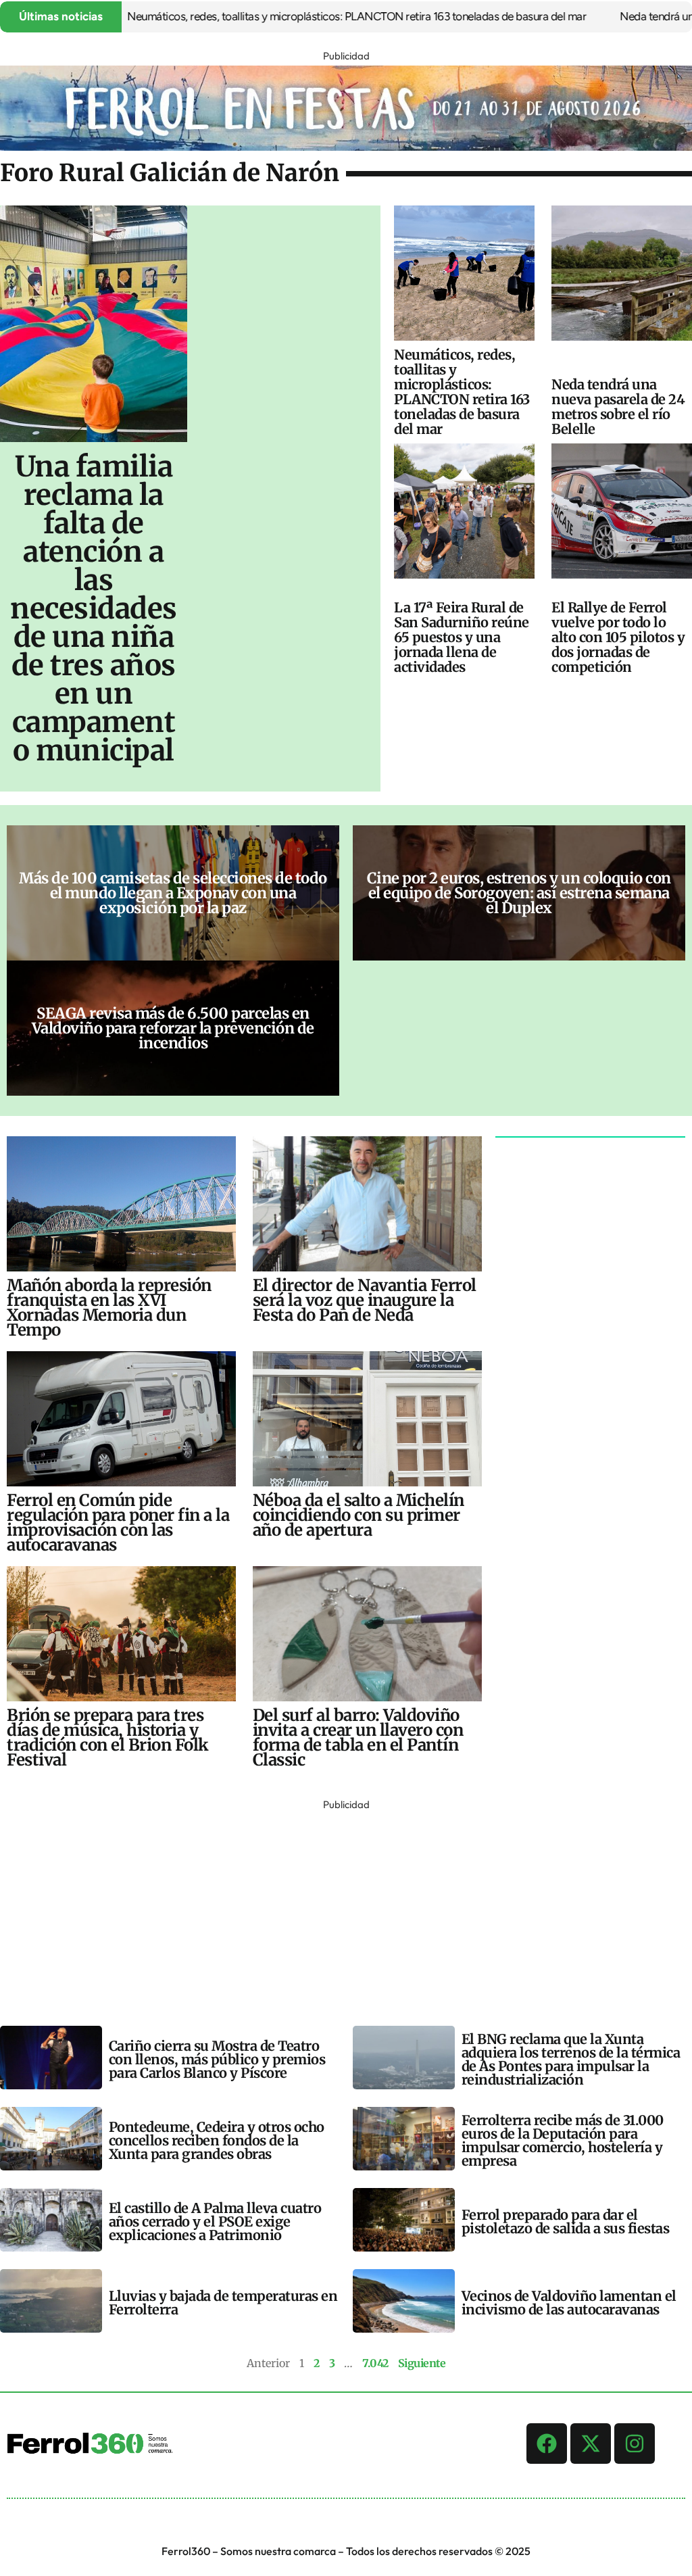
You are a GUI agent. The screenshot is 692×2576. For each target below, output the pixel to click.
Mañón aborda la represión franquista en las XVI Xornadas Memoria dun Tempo (109, 1308)
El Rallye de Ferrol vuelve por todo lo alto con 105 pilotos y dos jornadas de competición (618, 637)
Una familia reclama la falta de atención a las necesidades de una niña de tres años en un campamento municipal (94, 608)
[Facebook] (547, 2444)
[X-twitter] (591, 2444)
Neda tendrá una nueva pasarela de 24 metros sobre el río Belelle (618, 407)
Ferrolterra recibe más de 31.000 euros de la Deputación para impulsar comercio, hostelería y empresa (563, 2140)
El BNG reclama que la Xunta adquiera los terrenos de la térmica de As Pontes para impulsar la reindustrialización (571, 2059)
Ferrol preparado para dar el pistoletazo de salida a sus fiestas (566, 2221)
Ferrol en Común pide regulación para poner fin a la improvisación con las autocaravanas (118, 1523)
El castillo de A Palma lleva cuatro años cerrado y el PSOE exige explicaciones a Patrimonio (215, 2221)
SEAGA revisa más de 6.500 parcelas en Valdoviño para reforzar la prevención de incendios (173, 1028)
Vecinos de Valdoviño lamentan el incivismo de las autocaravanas (569, 2303)
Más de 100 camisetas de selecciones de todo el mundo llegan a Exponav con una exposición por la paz (173, 893)
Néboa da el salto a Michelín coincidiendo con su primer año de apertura (359, 1515)
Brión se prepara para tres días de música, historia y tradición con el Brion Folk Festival (108, 1737)
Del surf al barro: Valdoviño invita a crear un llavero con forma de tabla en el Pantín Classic (358, 1737)
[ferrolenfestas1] (346, 147)
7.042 (375, 2363)
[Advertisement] (346, 1909)
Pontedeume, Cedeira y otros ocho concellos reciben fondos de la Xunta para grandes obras (217, 2140)
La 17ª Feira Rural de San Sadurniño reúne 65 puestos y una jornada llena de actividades (462, 637)
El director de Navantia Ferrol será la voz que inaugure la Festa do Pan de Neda (365, 1300)
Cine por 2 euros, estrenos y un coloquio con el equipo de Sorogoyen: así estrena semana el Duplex (519, 893)
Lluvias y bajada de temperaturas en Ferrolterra (223, 2303)
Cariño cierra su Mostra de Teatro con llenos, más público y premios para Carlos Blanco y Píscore (217, 2059)
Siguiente (422, 2363)
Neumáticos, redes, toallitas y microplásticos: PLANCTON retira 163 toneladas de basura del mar (302, 16)
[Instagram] (635, 2444)
